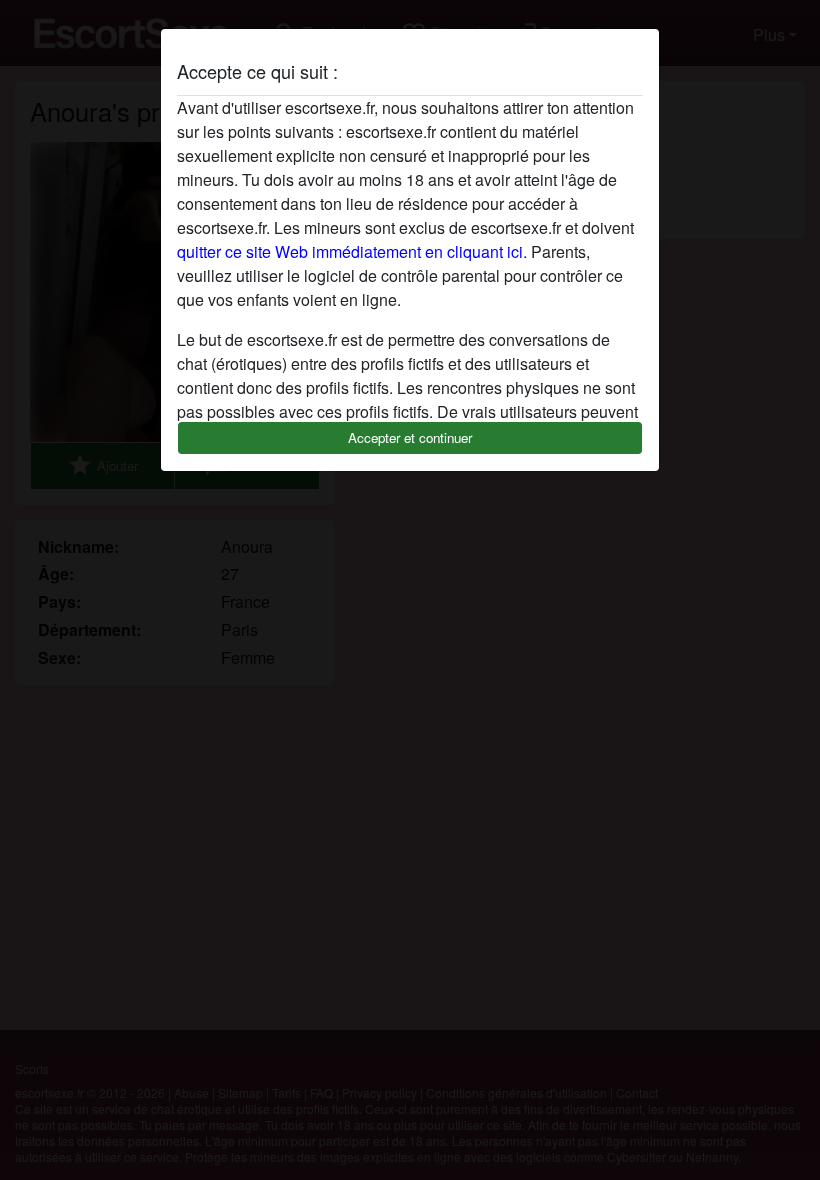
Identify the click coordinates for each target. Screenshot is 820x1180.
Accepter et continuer (410, 437)
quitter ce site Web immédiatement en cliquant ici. (352, 251)
